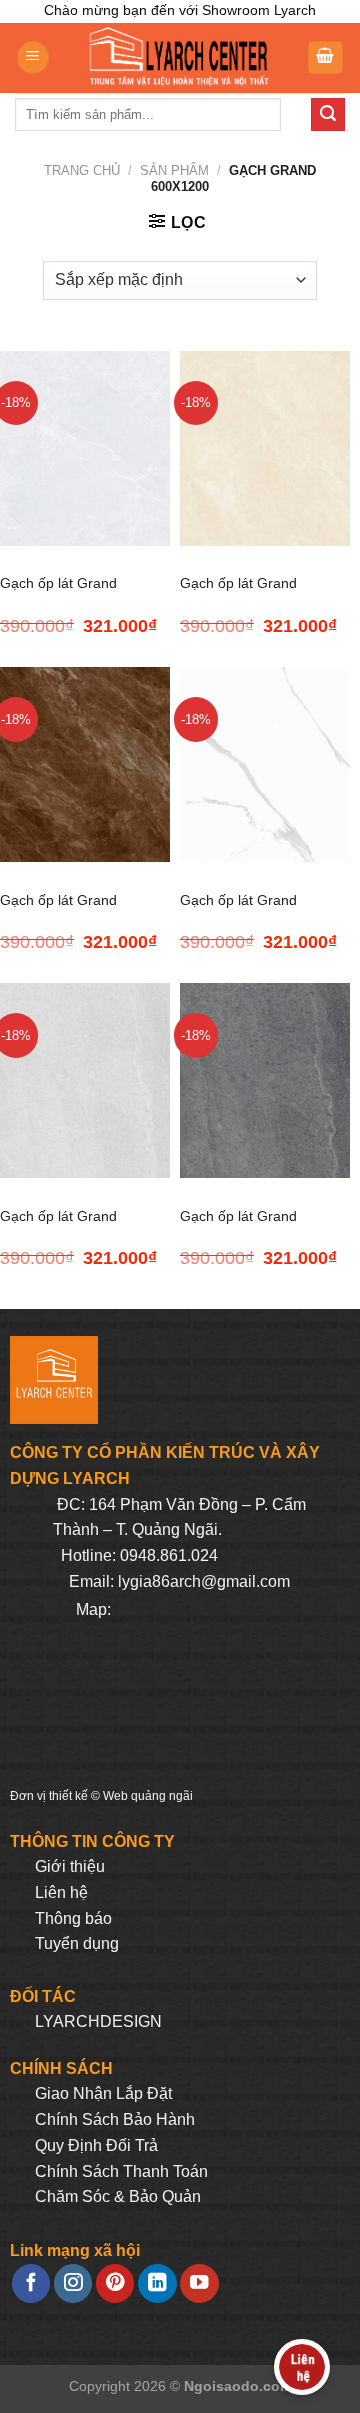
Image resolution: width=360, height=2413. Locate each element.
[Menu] (33, 57)
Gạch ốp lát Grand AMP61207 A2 (238, 595)
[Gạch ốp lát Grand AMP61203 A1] (85, 448)
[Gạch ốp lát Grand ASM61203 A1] (85, 1080)
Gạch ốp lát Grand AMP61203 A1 (58, 595)
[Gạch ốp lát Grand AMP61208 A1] (85, 764)
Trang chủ (82, 170)
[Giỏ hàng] (326, 57)
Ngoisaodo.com (238, 2386)
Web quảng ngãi (148, 1796)
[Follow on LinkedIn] (157, 2283)
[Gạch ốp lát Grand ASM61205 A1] (265, 1080)
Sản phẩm (174, 170)
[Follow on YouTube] (199, 2283)
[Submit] (328, 115)
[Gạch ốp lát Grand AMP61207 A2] (265, 448)
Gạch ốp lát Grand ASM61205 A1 (238, 1228)
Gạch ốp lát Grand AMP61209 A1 (238, 912)
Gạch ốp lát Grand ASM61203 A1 (58, 1228)
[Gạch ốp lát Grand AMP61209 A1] (265, 764)
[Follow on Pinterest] (115, 2283)
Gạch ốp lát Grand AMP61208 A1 (58, 912)
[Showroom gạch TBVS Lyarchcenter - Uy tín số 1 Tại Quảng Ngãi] (178, 58)
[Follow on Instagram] (73, 2283)
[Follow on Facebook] (31, 2283)
